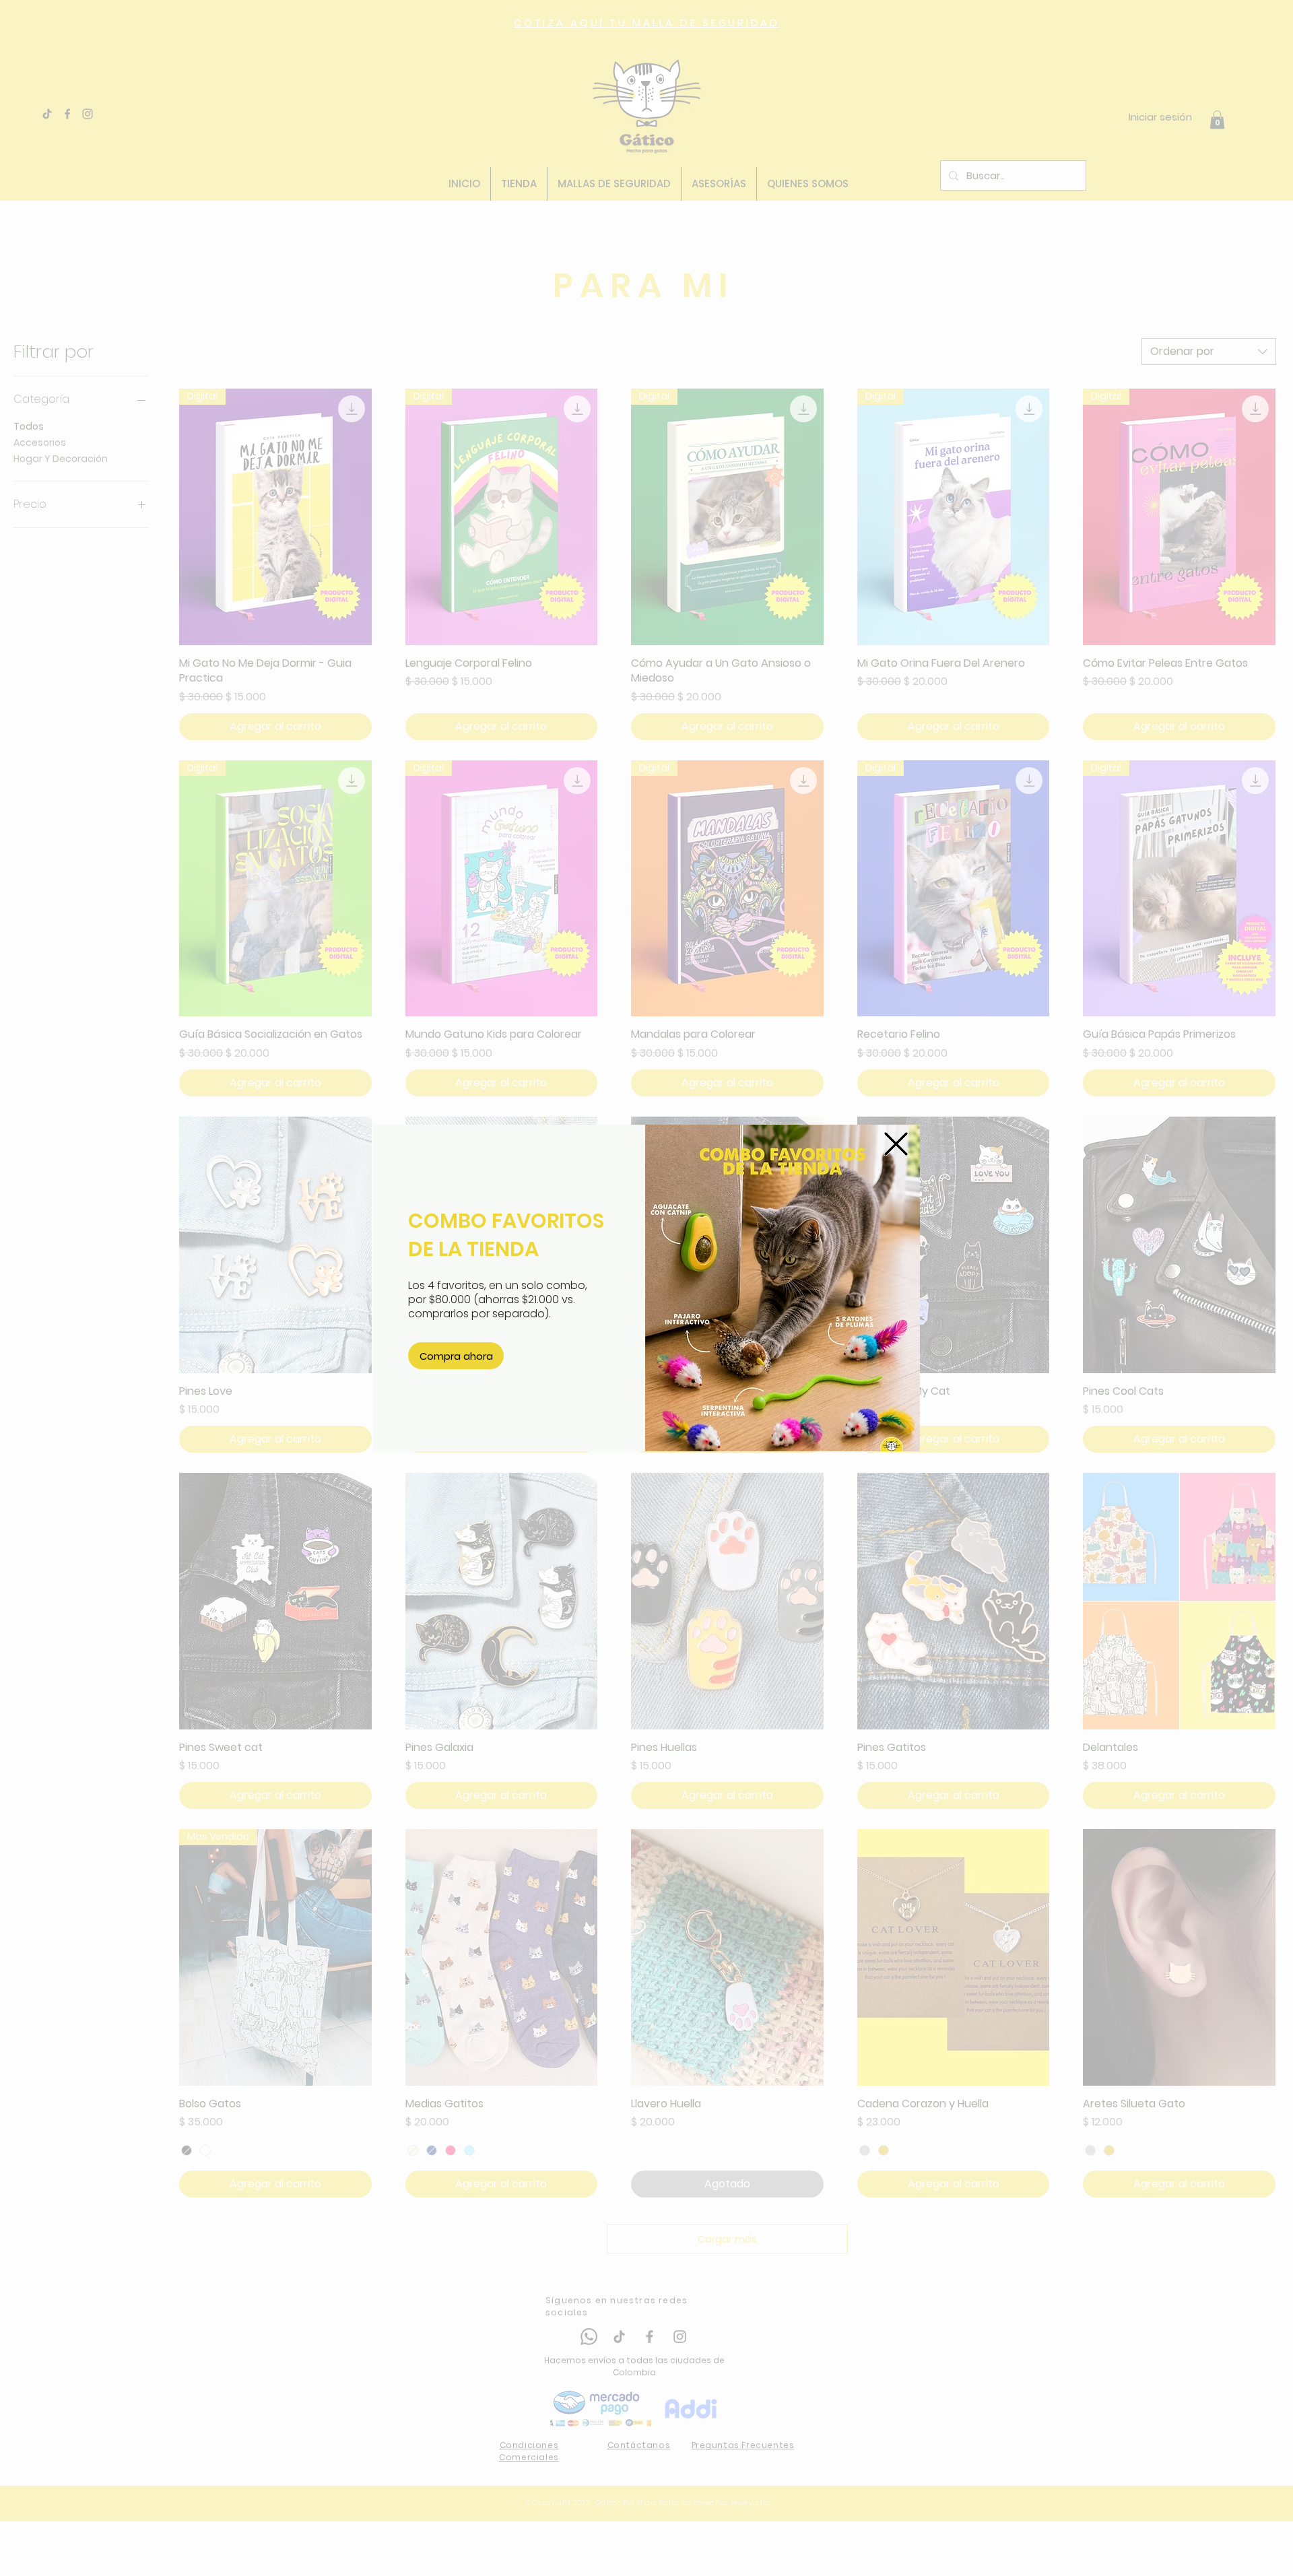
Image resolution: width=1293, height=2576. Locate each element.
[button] (896, 1144)
